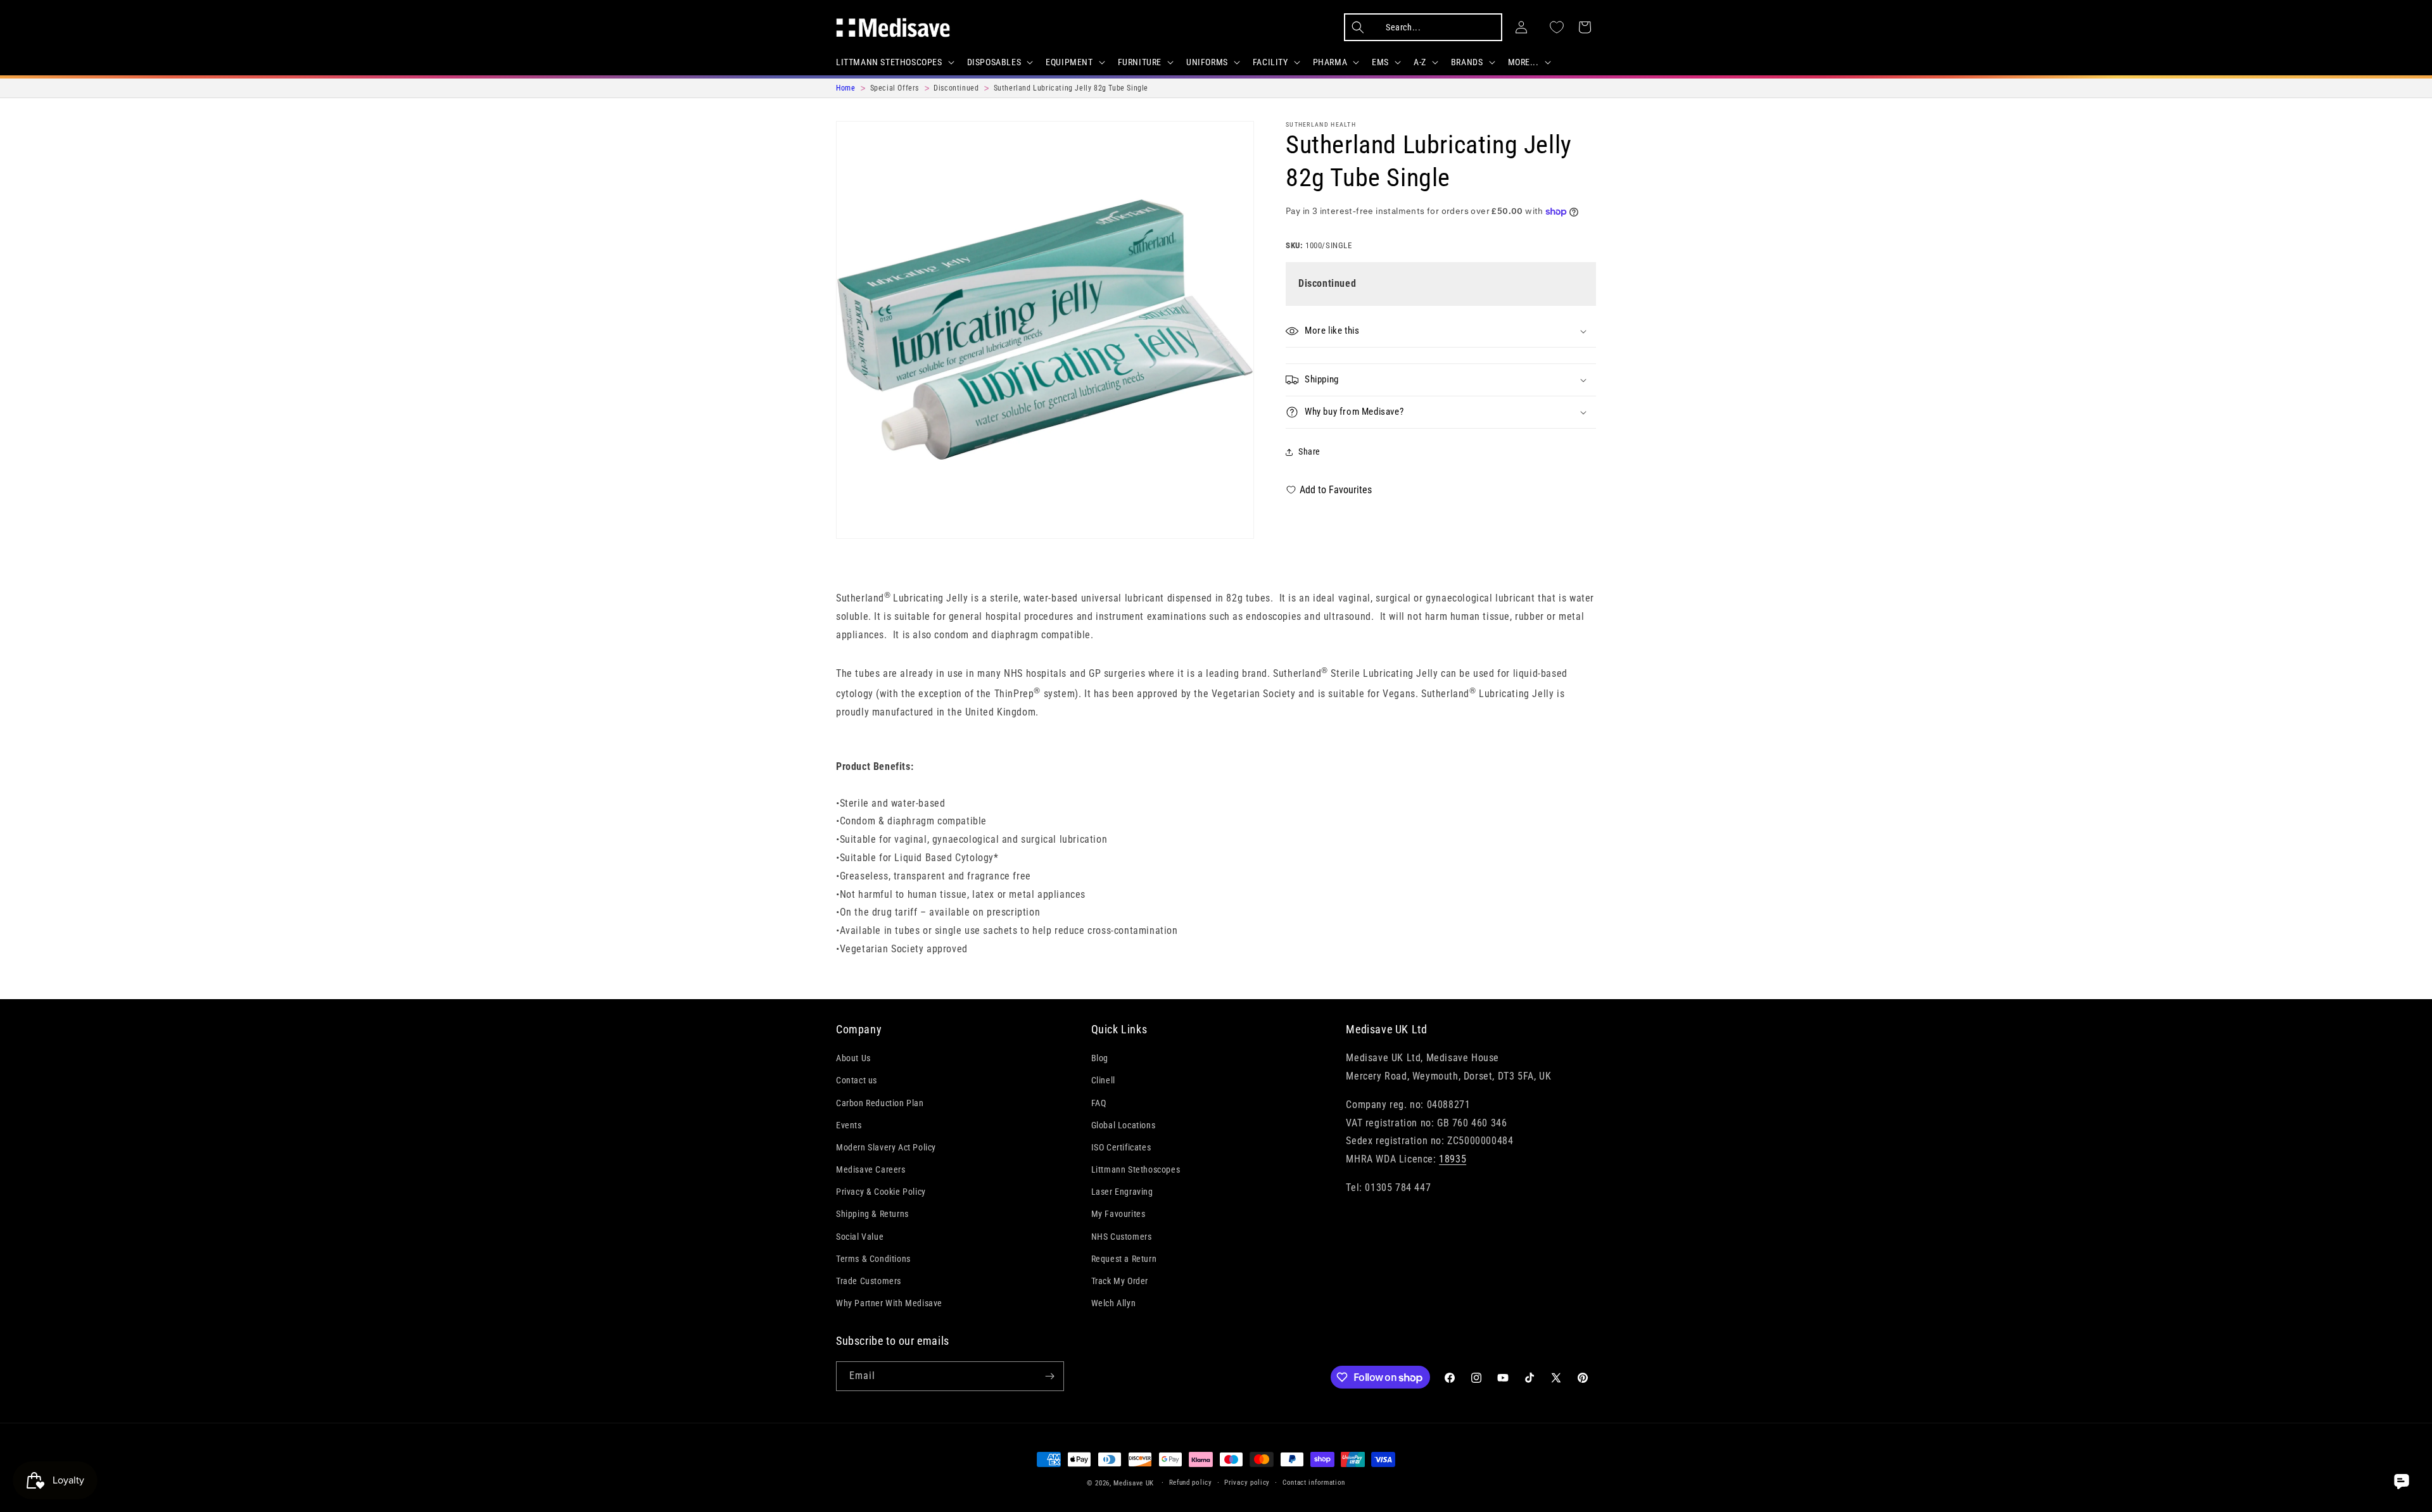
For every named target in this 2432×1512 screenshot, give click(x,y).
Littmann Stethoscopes (1136, 1169)
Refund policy (1191, 1483)
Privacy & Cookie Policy (881, 1192)
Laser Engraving (1122, 1192)
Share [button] (1309, 451)
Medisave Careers (871, 1169)
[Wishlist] (1557, 27)
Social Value (860, 1237)
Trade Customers (869, 1281)
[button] (894, 62)
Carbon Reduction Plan (880, 1103)
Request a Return (1124, 1259)
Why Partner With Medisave (889, 1303)
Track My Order (1120, 1281)
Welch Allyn (1114, 1303)
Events (849, 1125)
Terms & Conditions (873, 1259)
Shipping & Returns (872, 1214)
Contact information (1314, 1483)
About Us (853, 1058)
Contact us (857, 1080)
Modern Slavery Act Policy (886, 1147)
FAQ (1099, 1103)
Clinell (1103, 1080)
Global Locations (1124, 1125)
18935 (1453, 1159)
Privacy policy (1247, 1483)
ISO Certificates (1121, 1147)
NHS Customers (1122, 1237)
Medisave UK (1134, 1483)
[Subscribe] (1049, 1376)
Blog (1100, 1058)
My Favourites (1118, 1214)
